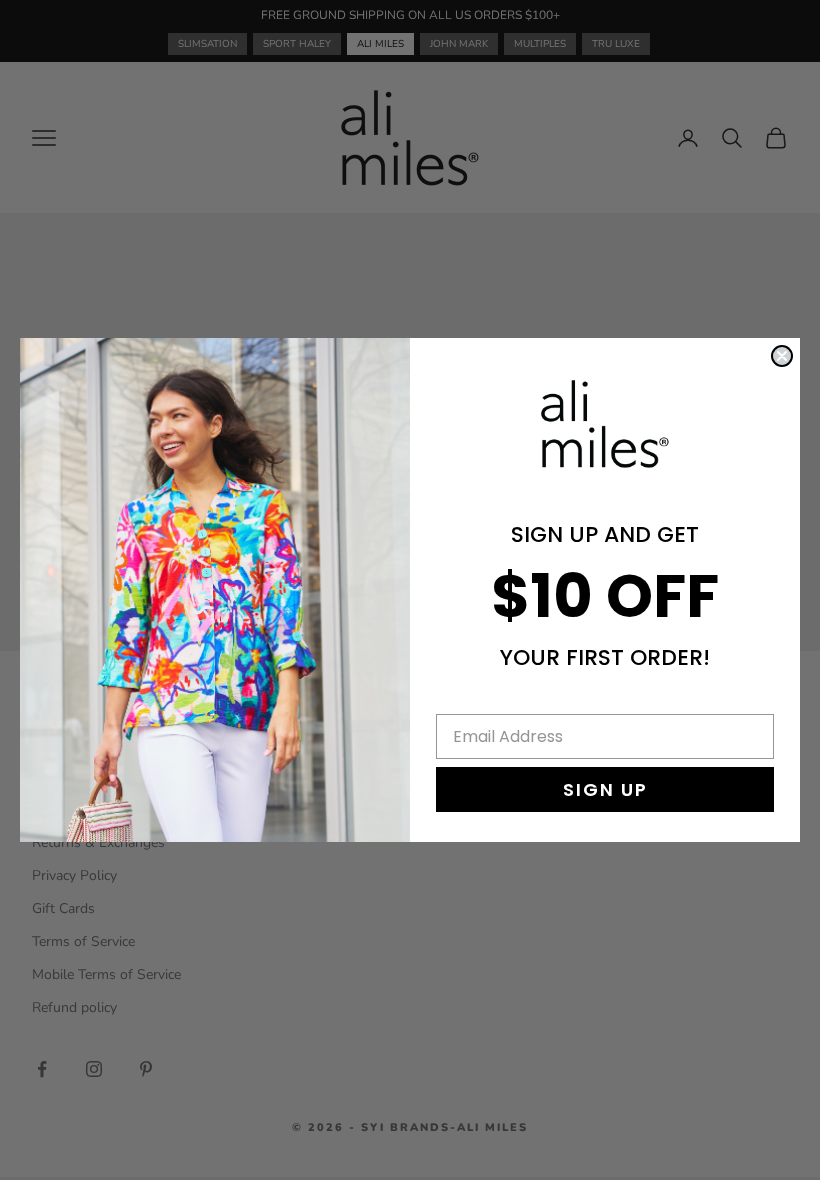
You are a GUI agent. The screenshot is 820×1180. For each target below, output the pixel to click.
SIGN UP (605, 789)
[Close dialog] (782, 356)
